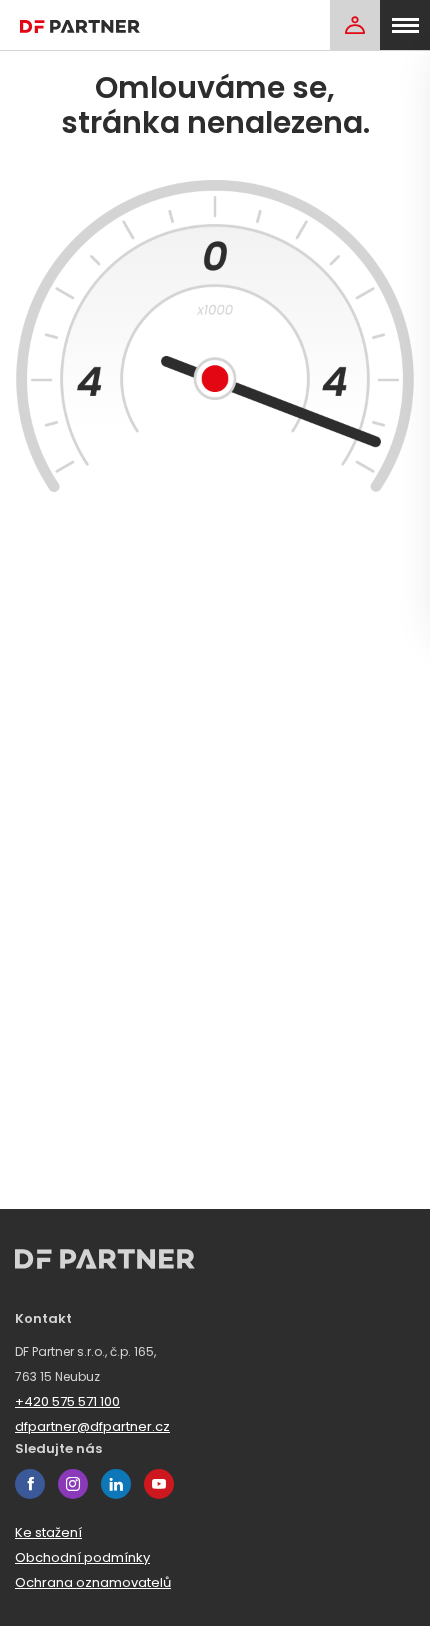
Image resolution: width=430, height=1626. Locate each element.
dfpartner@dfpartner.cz (92, 1426)
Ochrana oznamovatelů (93, 1582)
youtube (159, 1484)
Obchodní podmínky (82, 1557)
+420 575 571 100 (67, 1401)
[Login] (355, 25)
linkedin (116, 1484)
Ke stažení (48, 1532)
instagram (73, 1484)
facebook (30, 1484)
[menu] (405, 25)
